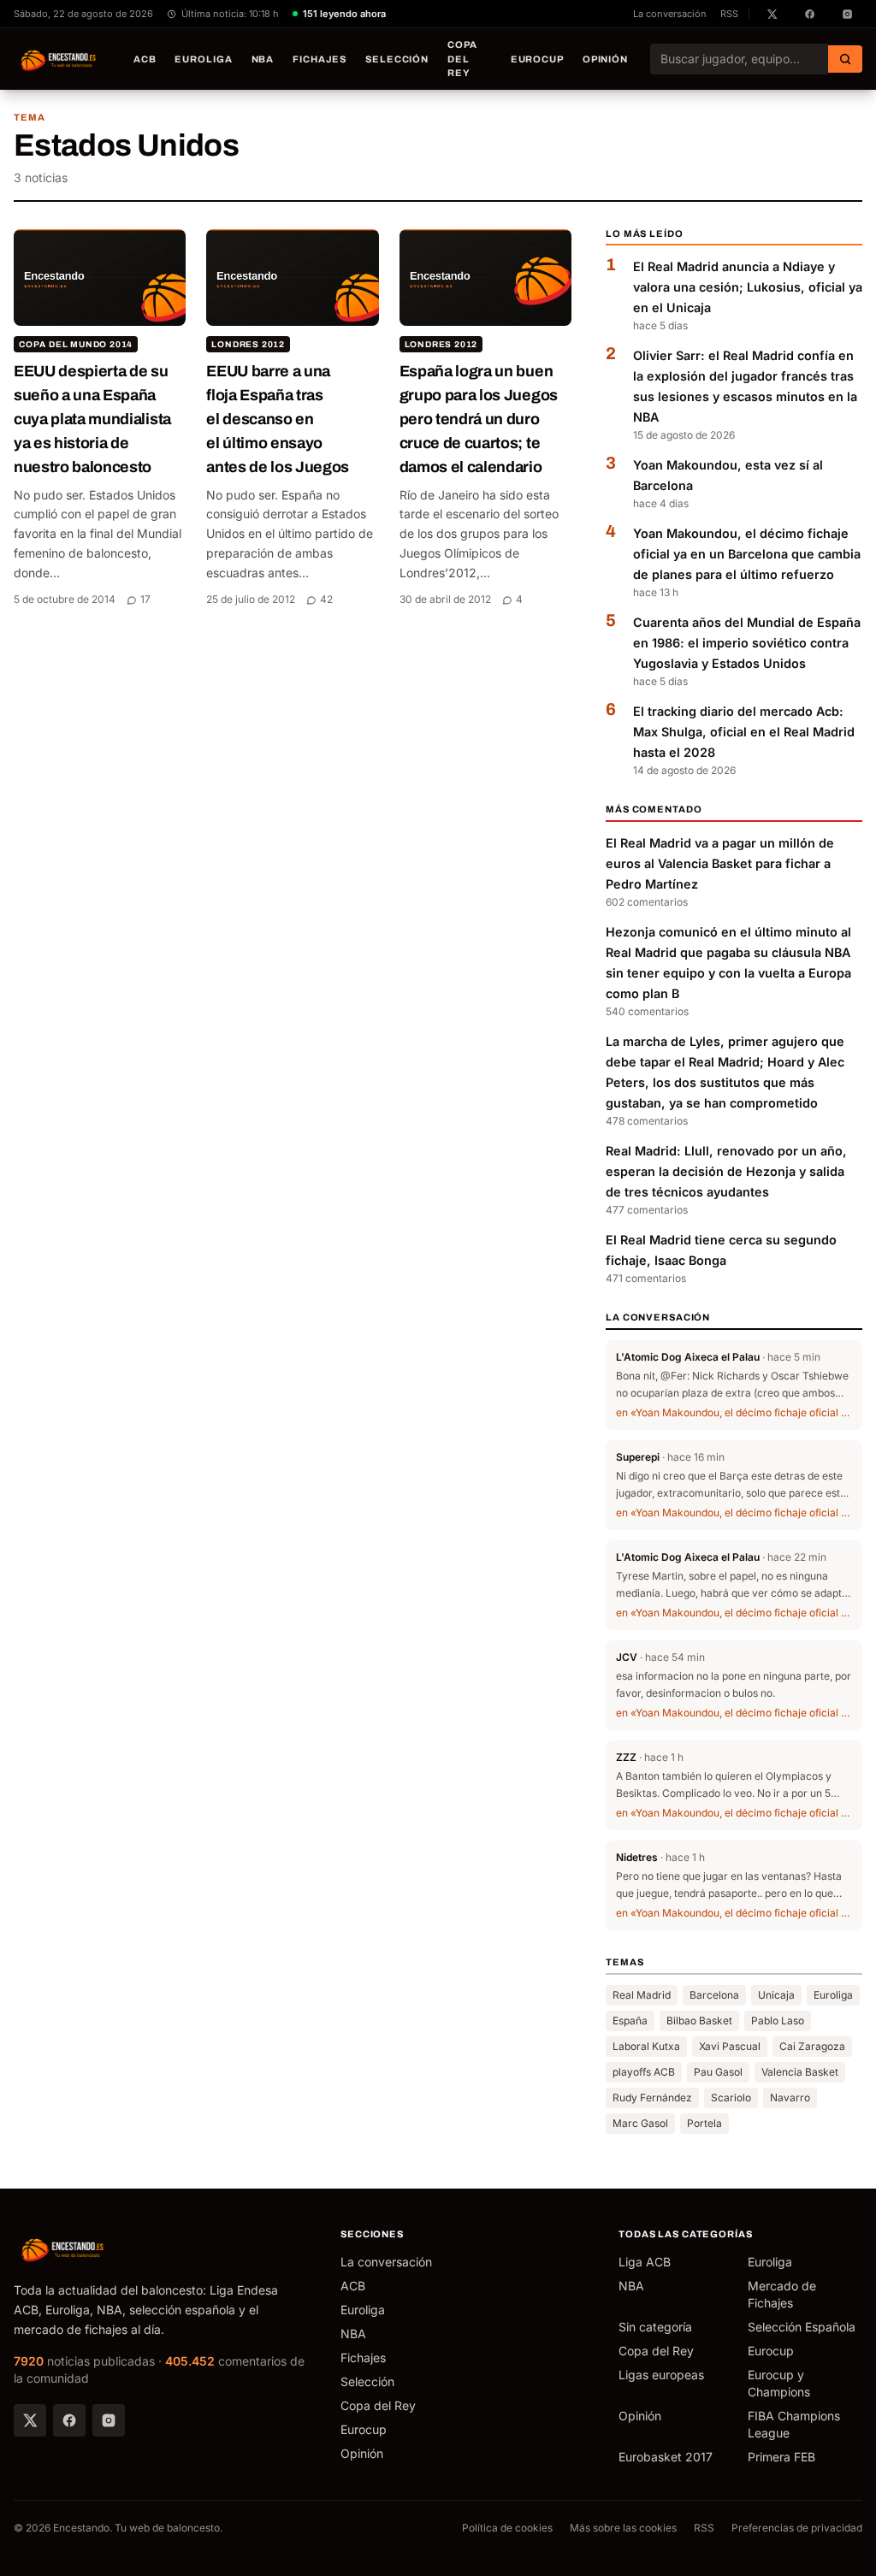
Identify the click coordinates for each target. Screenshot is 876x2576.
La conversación (670, 14)
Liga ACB (645, 2262)
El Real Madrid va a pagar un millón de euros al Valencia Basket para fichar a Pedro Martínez (720, 863)
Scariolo (731, 2097)
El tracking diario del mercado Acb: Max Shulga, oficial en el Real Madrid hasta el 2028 (744, 732)
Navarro (790, 2097)
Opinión (605, 59)
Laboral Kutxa (646, 2046)
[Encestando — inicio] (59, 59)
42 (326, 599)
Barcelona (714, 1995)
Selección (397, 59)
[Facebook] (69, 2420)
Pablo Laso (778, 2021)
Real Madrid (642, 1995)
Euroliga (203, 59)
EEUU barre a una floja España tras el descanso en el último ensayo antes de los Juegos (278, 419)
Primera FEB (781, 2457)
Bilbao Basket (699, 2021)
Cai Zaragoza (812, 2046)
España (630, 2021)
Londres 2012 (248, 344)
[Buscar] (845, 59)
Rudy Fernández (652, 2097)
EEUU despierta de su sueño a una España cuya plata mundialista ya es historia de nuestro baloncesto (92, 419)
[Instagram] (109, 2420)
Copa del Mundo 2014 (76, 344)
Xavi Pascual (730, 2046)
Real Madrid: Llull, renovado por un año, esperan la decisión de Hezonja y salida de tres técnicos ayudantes (726, 1171)
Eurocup (537, 59)
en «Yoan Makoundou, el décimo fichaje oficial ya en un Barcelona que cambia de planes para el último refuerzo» (734, 1412)
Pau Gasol (718, 2072)
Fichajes (320, 59)
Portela (704, 2123)
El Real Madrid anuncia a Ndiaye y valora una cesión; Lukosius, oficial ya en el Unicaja (748, 287)
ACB (145, 59)
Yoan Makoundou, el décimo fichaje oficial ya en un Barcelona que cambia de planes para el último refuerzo (747, 554)
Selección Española (802, 2327)
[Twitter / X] (30, 2420)
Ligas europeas (661, 2375)
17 (145, 599)
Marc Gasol (640, 2123)
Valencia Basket (800, 2072)
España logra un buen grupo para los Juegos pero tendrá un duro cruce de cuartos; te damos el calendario (479, 419)
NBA (263, 59)
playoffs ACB (644, 2072)
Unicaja (776, 1995)
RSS (729, 14)
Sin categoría (655, 2327)
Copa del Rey (462, 59)
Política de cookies (507, 2528)
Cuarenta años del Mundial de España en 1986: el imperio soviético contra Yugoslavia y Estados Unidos (747, 643)
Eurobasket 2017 (666, 2457)
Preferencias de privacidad (797, 2528)
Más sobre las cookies (623, 2528)
